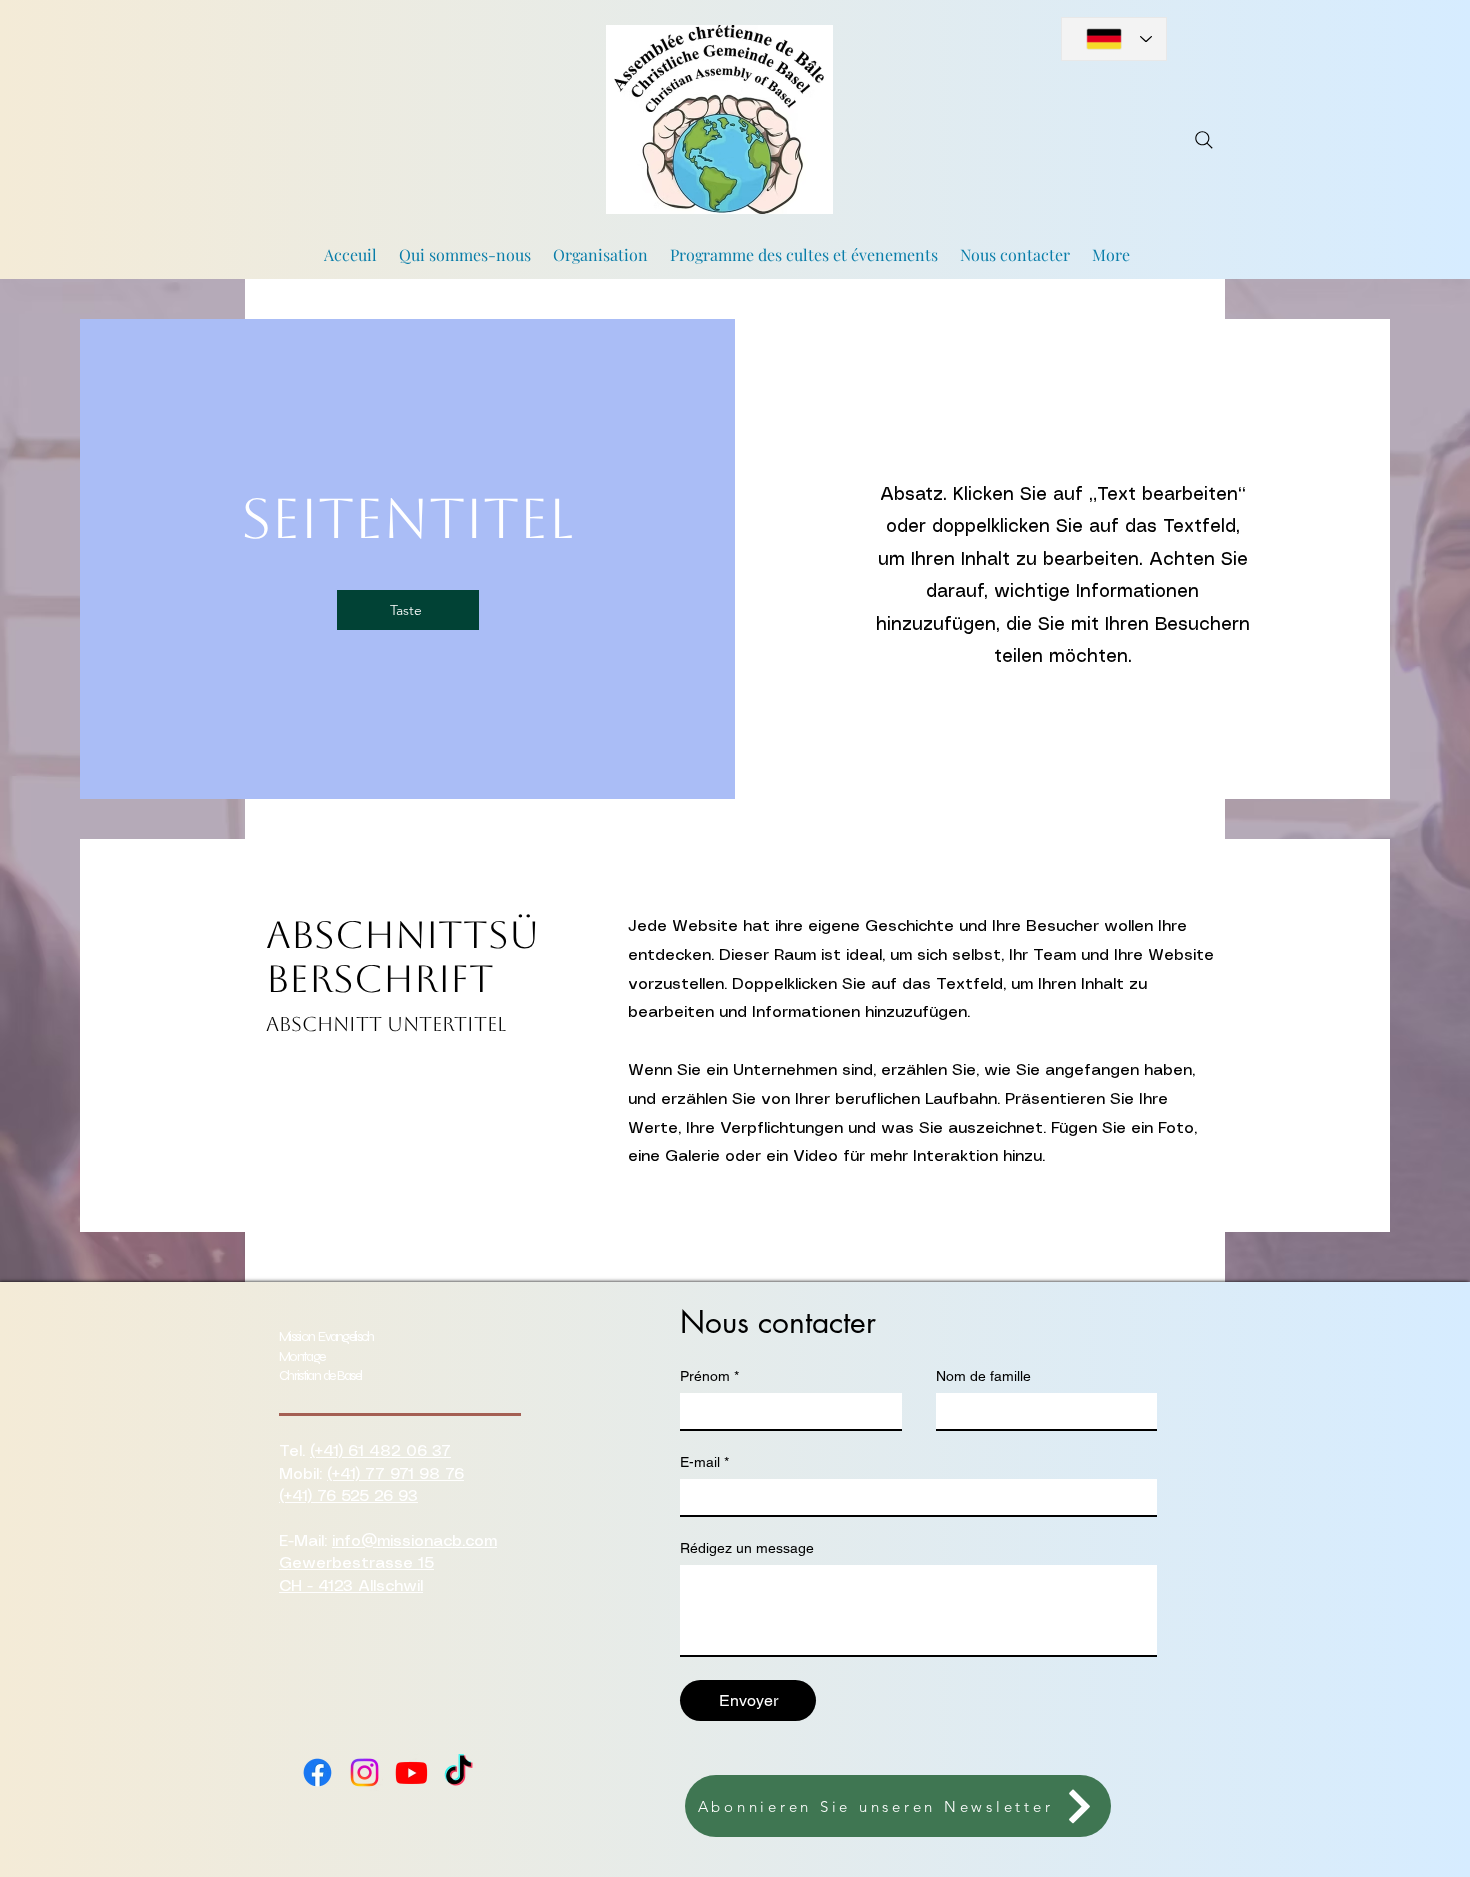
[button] (898, 1806)
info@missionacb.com (414, 1541)
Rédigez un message (747, 1548)
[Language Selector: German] (1114, 39)
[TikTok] (458, 1772)
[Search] (1204, 140)
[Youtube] (411, 1772)
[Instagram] (364, 1772)
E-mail (704, 1462)
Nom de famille (983, 1376)
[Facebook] (317, 1772)
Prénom (709, 1376)
